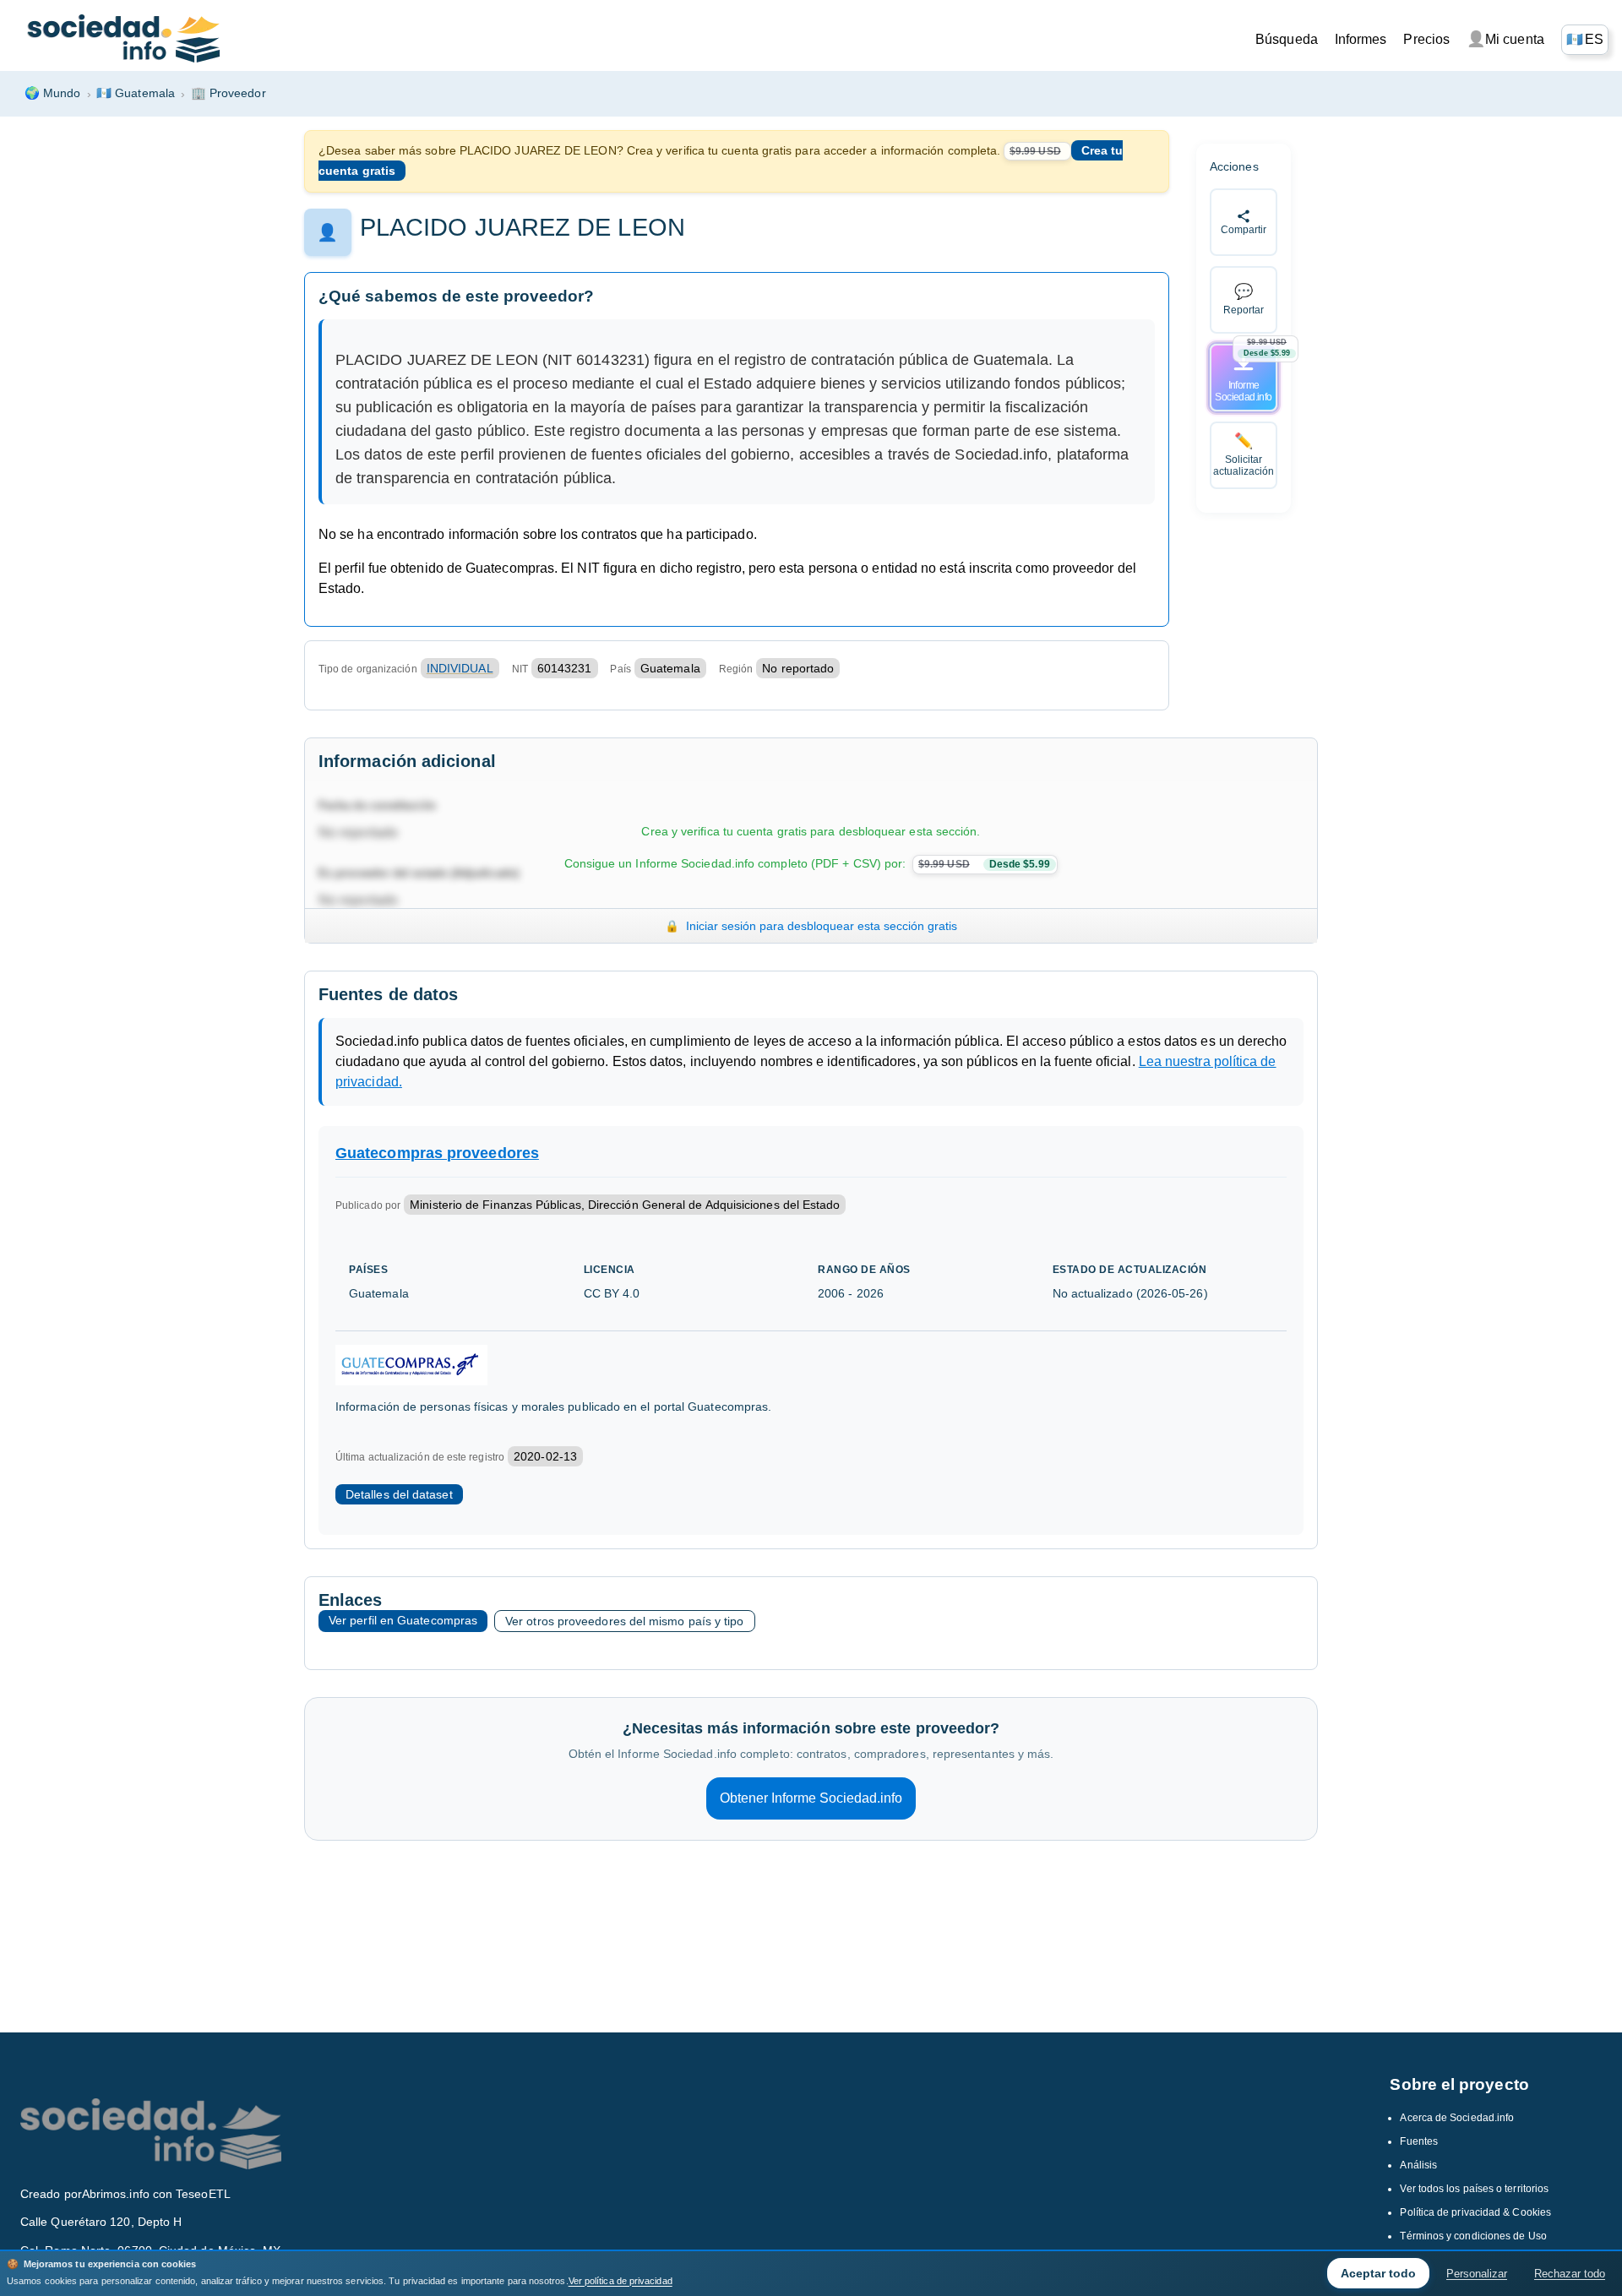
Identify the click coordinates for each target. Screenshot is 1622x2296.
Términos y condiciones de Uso (1473, 2236)
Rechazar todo (1570, 2274)
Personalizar (1477, 2274)
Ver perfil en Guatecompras (403, 1620)
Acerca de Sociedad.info (1457, 2118)
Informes (1361, 39)
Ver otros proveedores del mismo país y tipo (624, 1621)
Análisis (1418, 2165)
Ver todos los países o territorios (1474, 2189)
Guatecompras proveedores (437, 1153)
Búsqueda (1287, 39)
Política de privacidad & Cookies (1475, 2212)
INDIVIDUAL (460, 668)
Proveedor (229, 93)
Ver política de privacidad (620, 2281)
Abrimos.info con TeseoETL (156, 2194)
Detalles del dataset (399, 1494)
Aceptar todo (1378, 2273)
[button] (1585, 40)
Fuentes (1419, 2141)
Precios (1426, 39)
